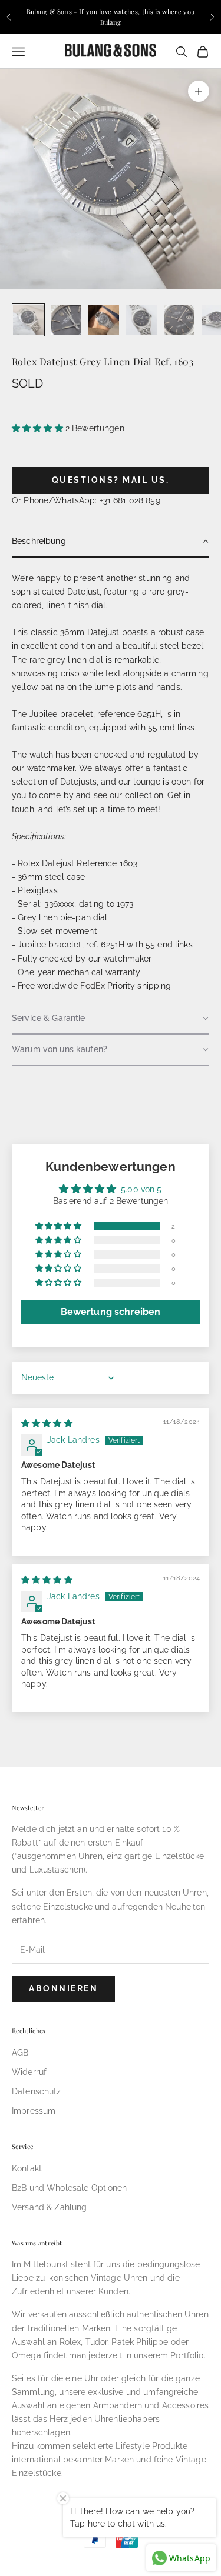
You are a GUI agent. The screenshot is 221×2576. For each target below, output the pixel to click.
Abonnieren (63, 1988)
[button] (39, 428)
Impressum (34, 2111)
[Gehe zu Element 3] (104, 320)
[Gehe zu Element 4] (141, 320)
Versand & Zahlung (49, 2207)
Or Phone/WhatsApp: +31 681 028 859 (86, 500)
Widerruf (29, 2072)
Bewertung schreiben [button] (111, 1312)
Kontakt (27, 2168)
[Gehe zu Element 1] (28, 320)
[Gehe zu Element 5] (179, 320)
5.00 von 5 (141, 1189)
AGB (20, 2053)
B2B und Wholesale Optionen (70, 2188)
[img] (47, 1423)
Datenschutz (37, 2091)
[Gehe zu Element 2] (66, 320)
